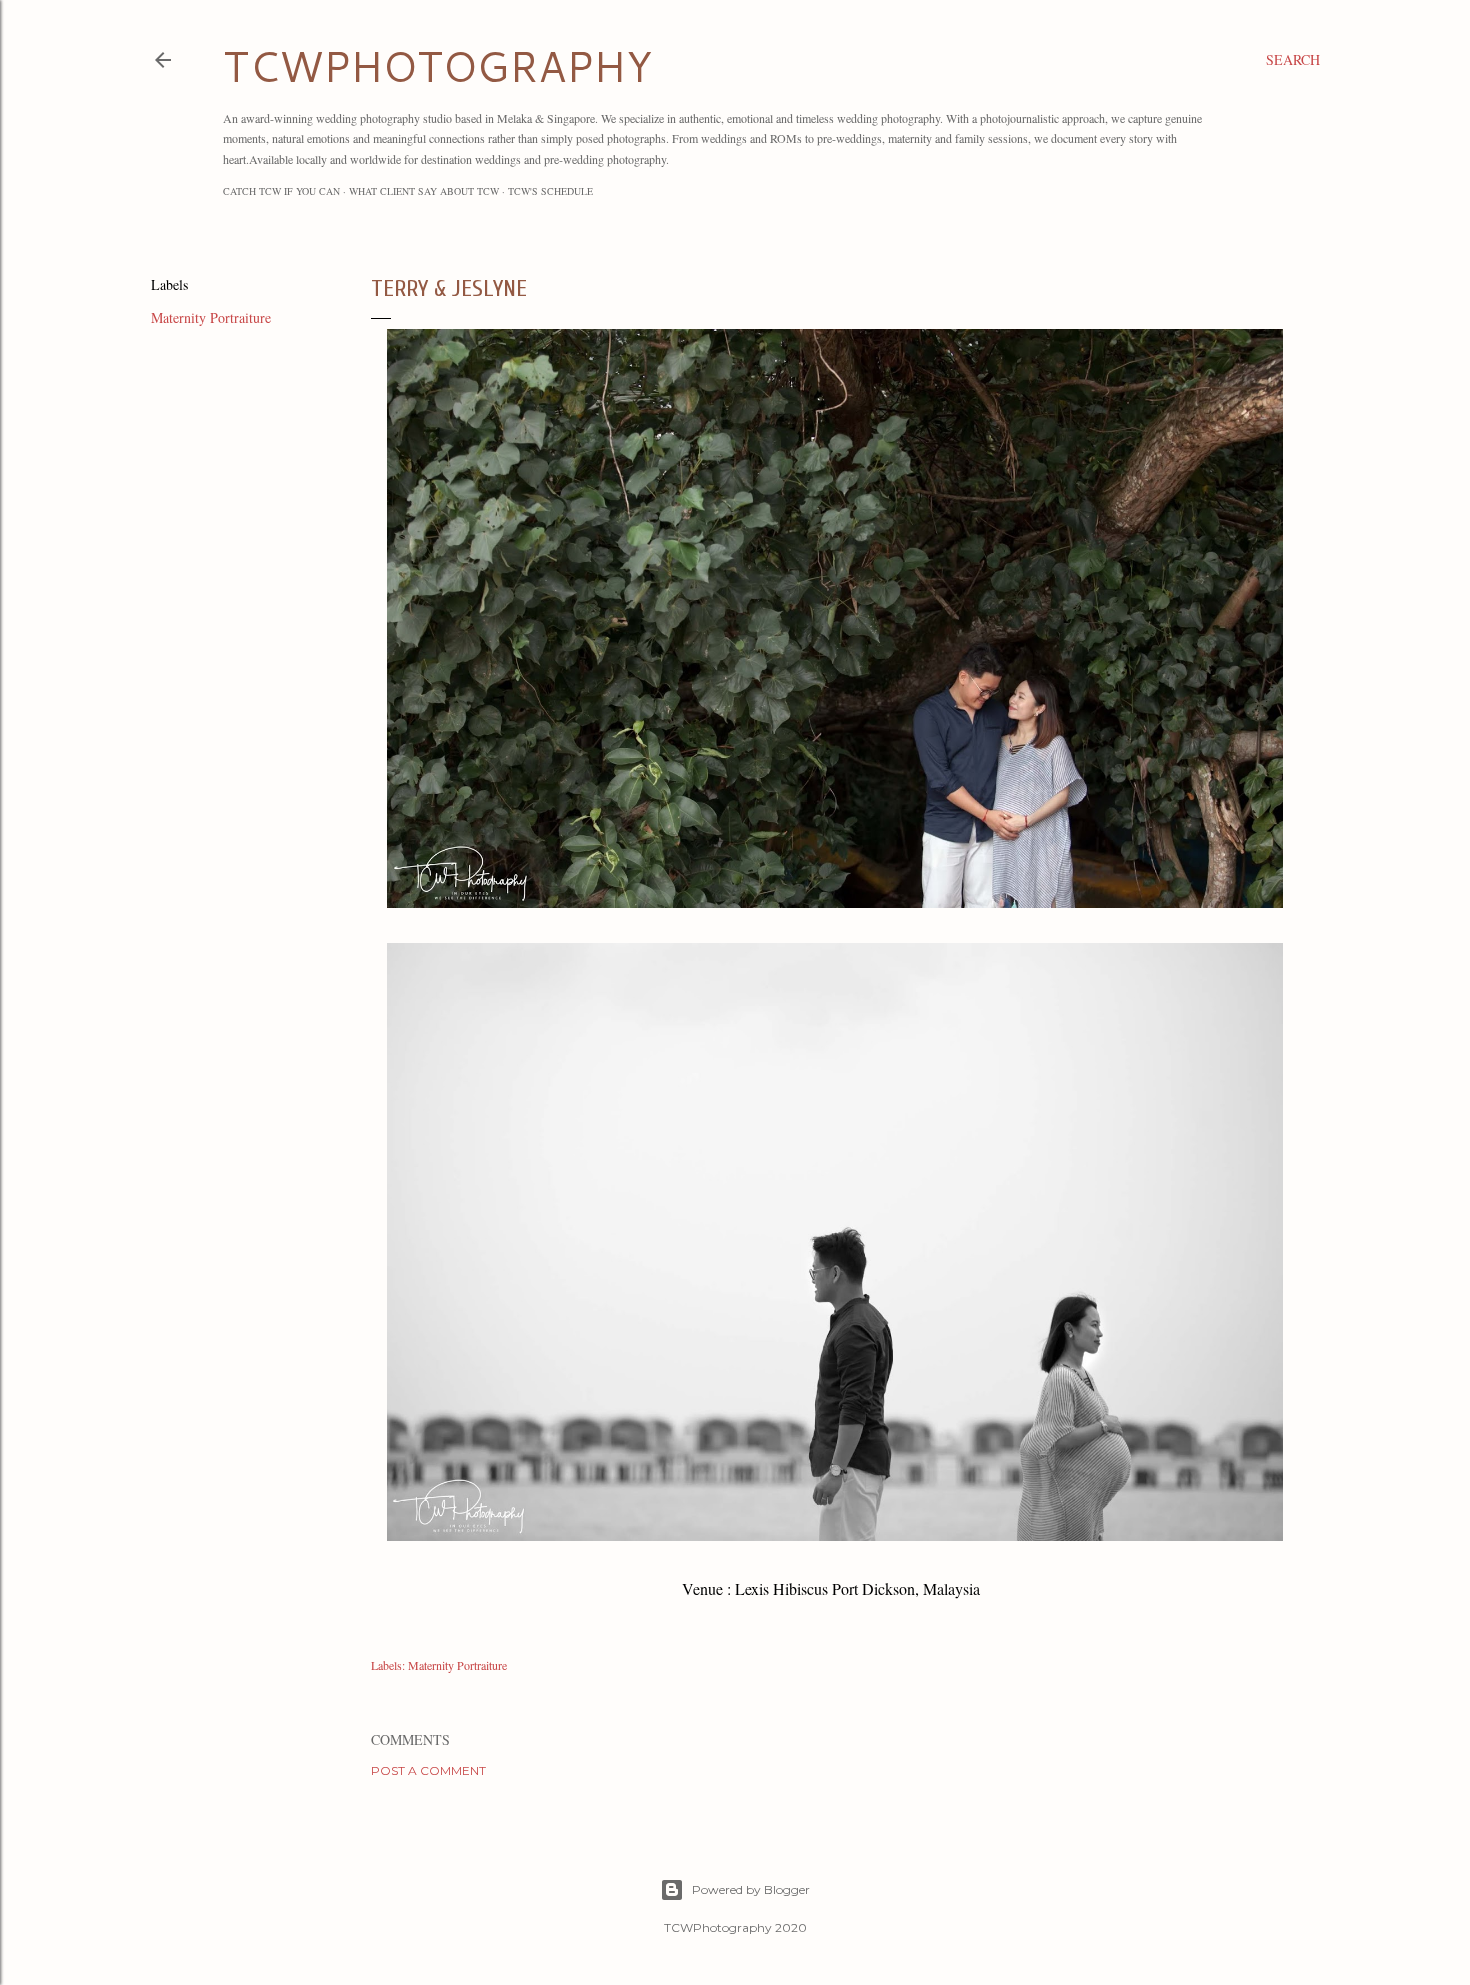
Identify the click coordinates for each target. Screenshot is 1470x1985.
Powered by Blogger (751, 1889)
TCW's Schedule (550, 191)
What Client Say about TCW (424, 191)
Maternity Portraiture (211, 317)
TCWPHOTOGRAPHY (437, 66)
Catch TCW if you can (281, 191)
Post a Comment (428, 1770)
